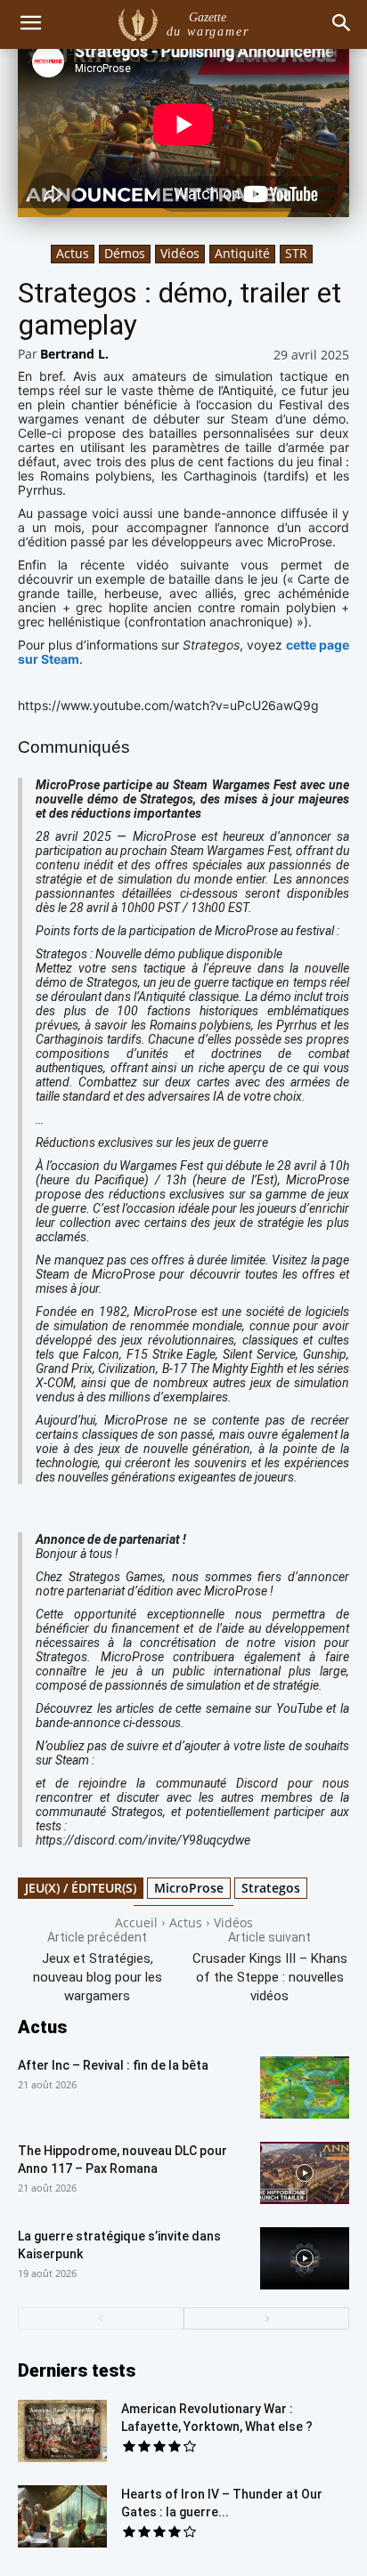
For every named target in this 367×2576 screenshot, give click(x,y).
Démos (125, 253)
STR (296, 253)
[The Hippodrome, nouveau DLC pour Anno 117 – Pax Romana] (305, 2173)
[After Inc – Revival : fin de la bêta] (305, 2087)
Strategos (271, 1888)
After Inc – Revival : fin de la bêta (113, 2065)
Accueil (136, 1922)
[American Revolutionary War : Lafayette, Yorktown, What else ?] (62, 2431)
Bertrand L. (74, 354)
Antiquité (242, 253)
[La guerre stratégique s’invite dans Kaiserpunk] (305, 2258)
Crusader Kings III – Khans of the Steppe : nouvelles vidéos (270, 1977)
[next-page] (266, 2318)
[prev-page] (101, 2318)
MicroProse (189, 1888)
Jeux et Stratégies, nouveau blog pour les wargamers (98, 1977)
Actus (73, 253)
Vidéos (180, 253)
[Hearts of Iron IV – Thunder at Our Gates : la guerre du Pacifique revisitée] (62, 2516)
